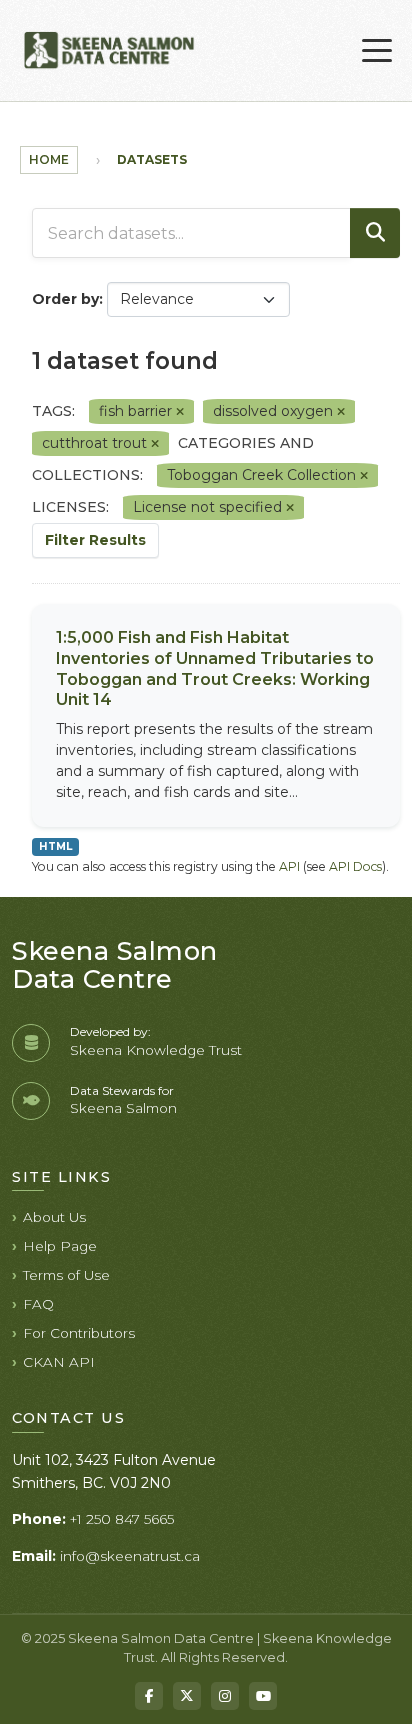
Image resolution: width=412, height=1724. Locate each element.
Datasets (152, 159)
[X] (187, 1696)
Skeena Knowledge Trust (156, 1050)
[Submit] (375, 233)
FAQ (38, 1304)
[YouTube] (263, 1696)
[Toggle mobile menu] (377, 51)
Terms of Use (66, 1275)
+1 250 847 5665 (122, 1519)
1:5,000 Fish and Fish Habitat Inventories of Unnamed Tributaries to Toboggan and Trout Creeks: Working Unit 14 (215, 668)
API (289, 866)
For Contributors (79, 1333)
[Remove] (180, 412)
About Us (54, 1217)
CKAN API (59, 1362)
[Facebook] (149, 1696)
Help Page (60, 1246)
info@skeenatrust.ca (130, 1556)
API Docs (355, 866)
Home (49, 159)
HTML (55, 846)
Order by (65, 299)
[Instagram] (225, 1696)
